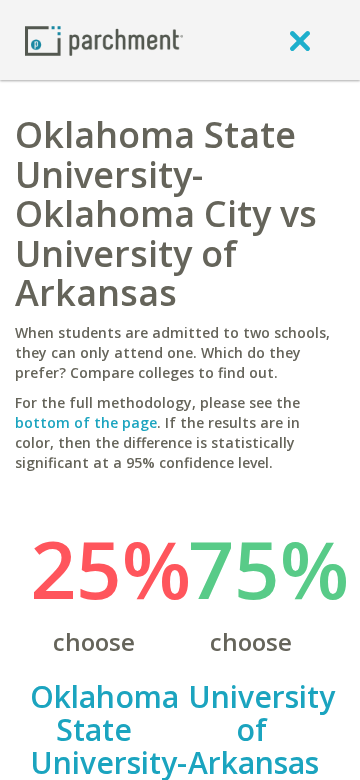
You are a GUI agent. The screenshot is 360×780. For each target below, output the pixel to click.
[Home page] (104, 39)
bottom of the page (86, 422)
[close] (300, 40)
